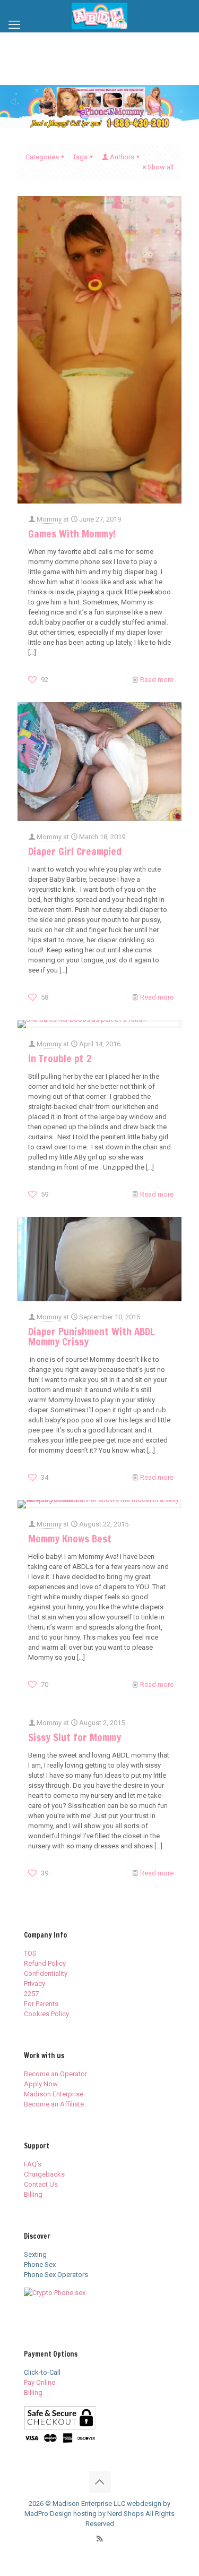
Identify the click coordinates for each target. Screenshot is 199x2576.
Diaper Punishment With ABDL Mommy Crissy (91, 1336)
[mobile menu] (14, 25)
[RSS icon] (99, 2539)
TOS (30, 1953)
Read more (157, 680)
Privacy (34, 1984)
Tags (80, 157)
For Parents (41, 2004)
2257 (31, 1994)
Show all (161, 167)
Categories (42, 157)
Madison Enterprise (54, 2094)
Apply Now (41, 2084)
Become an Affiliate (54, 2104)
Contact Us (41, 2184)
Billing (33, 2194)
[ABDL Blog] (99, 16)
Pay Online (40, 2382)
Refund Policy (45, 1963)
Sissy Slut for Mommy (75, 1737)
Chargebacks (44, 2174)
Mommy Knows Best (70, 1538)
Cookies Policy (46, 2014)
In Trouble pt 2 (60, 1058)
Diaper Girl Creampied (75, 851)
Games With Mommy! (72, 534)
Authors (122, 157)
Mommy (49, 519)
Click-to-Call (42, 2372)
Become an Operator (55, 2074)
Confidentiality (46, 1973)
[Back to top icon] (100, 2482)
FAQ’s (33, 2164)
